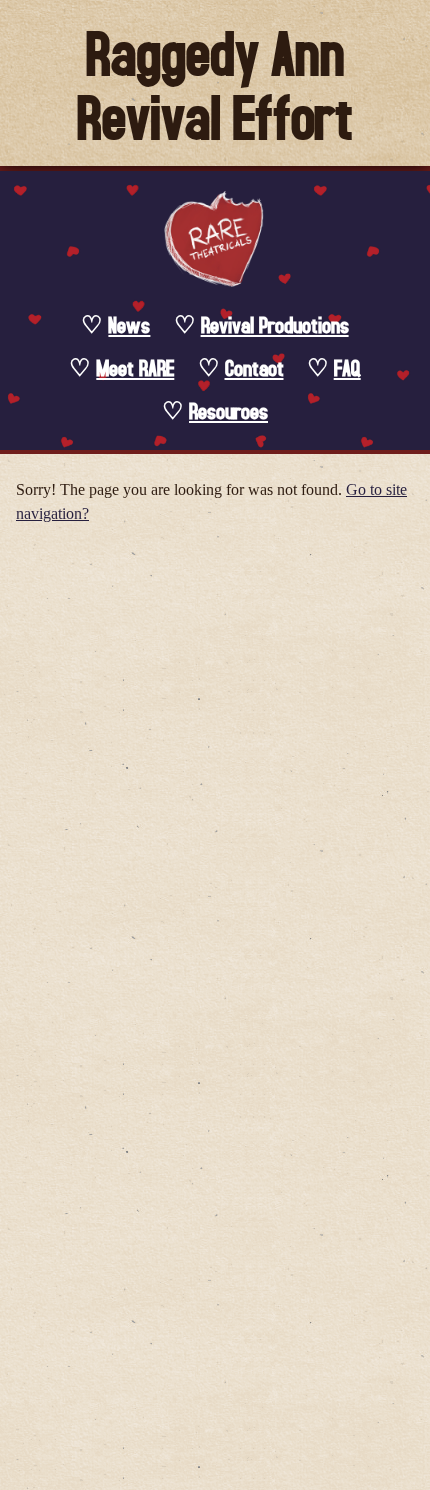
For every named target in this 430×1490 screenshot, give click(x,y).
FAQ (347, 367)
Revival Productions (275, 324)
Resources (228, 410)
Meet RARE (135, 367)
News (129, 324)
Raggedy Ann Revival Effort (215, 83)
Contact (254, 367)
